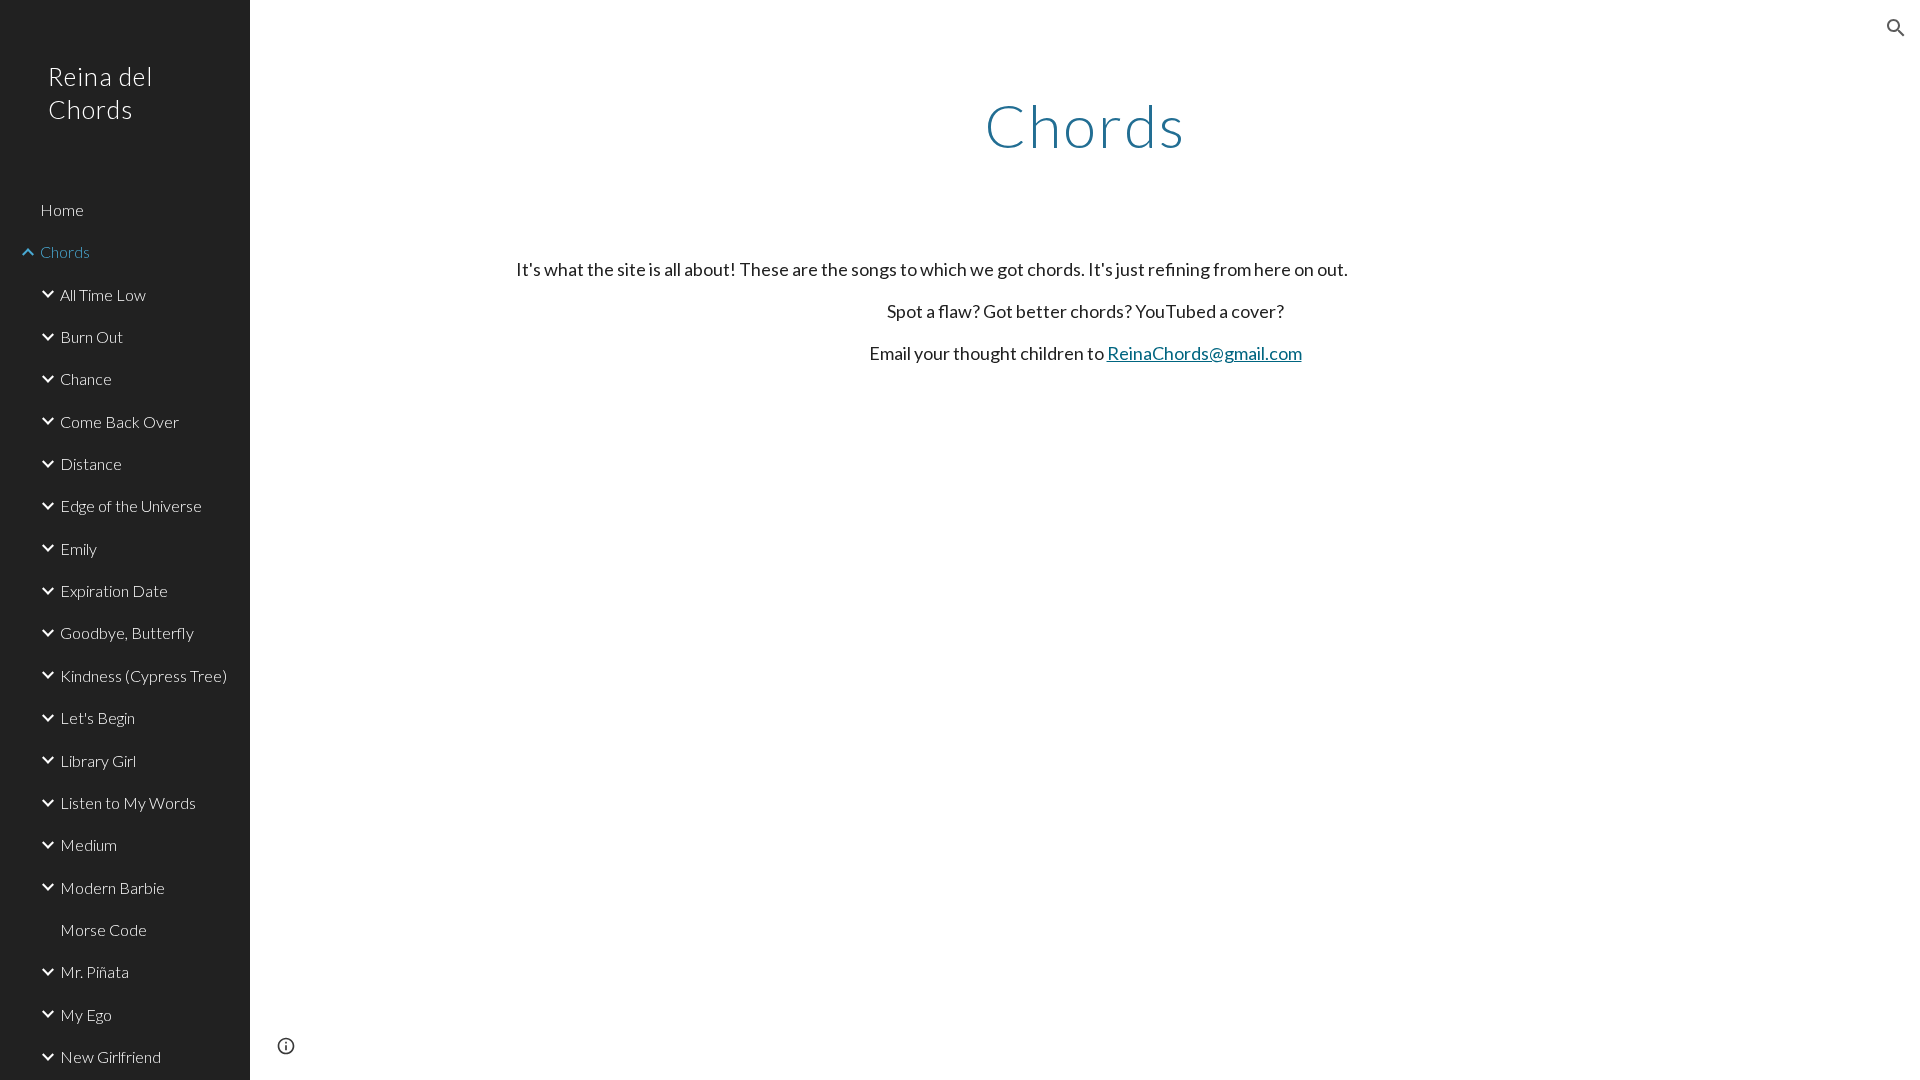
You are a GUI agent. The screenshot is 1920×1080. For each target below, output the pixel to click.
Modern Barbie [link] (112, 887)
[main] (1085, 125)
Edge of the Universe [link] (131, 505)
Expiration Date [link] (114, 590)
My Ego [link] (86, 1014)
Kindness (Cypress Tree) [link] (143, 675)
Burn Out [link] (91, 336)
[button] (1896, 28)
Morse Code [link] (103, 929)
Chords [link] (65, 251)
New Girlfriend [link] (110, 1056)
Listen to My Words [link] (128, 802)
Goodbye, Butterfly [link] (127, 632)
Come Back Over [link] (119, 421)
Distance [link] (91, 463)
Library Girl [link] (98, 760)
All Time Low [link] (103, 294)
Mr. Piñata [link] (94, 971)
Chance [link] (86, 378)
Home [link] (62, 209)
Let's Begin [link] (97, 717)
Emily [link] (78, 548)
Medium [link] (88, 844)
